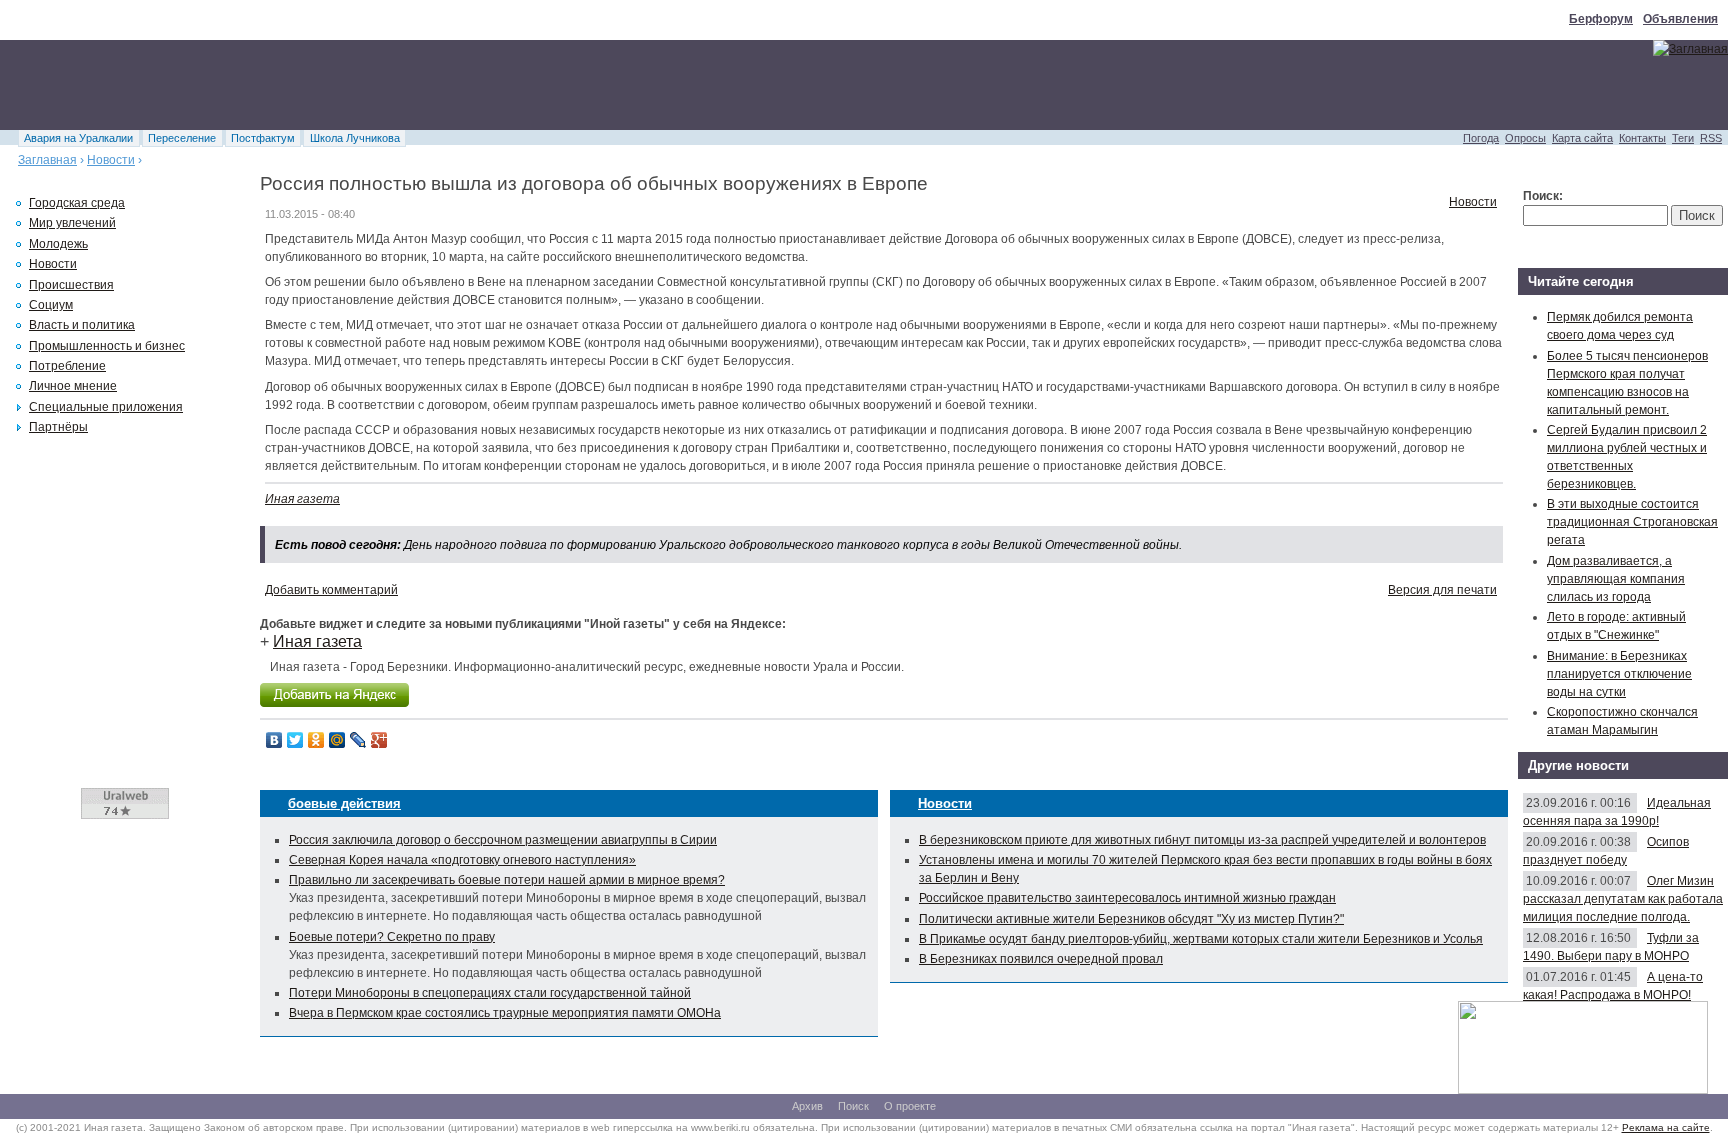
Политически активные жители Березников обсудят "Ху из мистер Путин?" (1131, 919)
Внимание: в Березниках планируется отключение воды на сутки (1619, 674)
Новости (111, 160)
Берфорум (1601, 19)
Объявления (1680, 19)
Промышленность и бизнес (107, 346)
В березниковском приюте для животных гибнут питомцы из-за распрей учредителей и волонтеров (1202, 840)
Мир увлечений (72, 223)
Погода (1481, 138)
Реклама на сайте (1666, 1127)
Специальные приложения (106, 407)
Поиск (853, 1106)
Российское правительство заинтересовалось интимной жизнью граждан (1127, 898)
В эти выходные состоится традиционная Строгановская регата (1632, 522)
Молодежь (58, 244)
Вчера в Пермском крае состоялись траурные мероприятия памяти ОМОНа (505, 1013)
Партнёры (58, 427)
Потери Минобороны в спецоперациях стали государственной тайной (490, 993)
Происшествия (71, 285)
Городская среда (77, 203)
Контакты (1642, 138)
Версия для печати (1442, 590)
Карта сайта (1582, 138)
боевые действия (344, 803)
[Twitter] (295, 740)
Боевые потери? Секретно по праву (392, 937)
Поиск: (1543, 196)
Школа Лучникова (355, 138)
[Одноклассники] (316, 740)
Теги (1683, 138)
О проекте (910, 1106)
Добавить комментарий (331, 590)
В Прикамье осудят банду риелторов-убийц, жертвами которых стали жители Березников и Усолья (1201, 939)
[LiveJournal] (358, 740)
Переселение (182, 138)
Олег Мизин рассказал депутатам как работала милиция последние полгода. (1623, 899)
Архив (807, 1106)
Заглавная (47, 160)
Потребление (67, 366)
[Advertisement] (364, 85)
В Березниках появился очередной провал (1041, 959)
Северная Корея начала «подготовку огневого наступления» (462, 860)
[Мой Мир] (337, 740)
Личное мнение (73, 386)
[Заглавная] (1690, 49)
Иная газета (302, 499)
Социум (51, 305)
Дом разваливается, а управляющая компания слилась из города (1616, 579)
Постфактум (263, 138)
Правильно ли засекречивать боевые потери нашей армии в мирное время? (507, 880)
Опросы (1525, 138)
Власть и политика (82, 325)
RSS (1711, 138)
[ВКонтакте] (274, 740)
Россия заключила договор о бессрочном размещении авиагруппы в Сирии (503, 840)
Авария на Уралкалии (78, 138)
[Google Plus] (379, 740)
